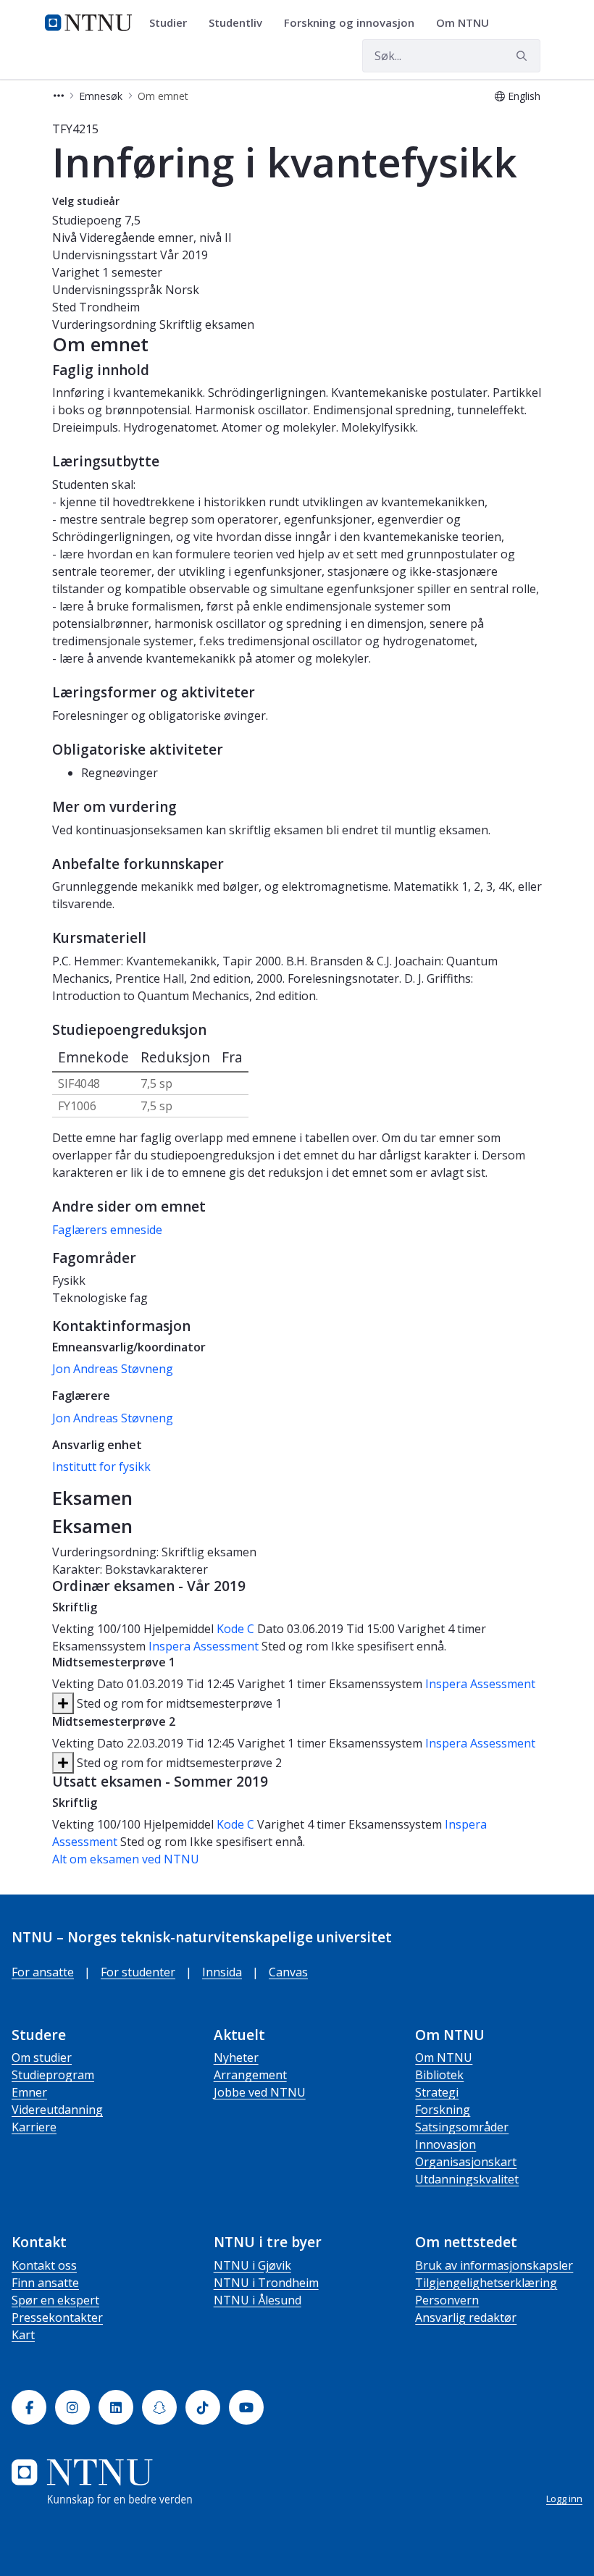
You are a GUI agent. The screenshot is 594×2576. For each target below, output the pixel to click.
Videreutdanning (57, 2110)
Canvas (288, 1972)
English (524, 96)
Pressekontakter (57, 2317)
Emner (29, 2092)
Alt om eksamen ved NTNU (126, 1859)
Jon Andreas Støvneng (113, 1369)
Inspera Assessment (205, 1646)
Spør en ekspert (55, 2300)
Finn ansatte (45, 2283)
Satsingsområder (462, 2127)
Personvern (447, 2300)
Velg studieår (86, 201)
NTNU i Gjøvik (252, 2265)
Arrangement (250, 2075)
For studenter (138, 1972)
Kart (23, 2335)
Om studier (42, 2057)
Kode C (235, 1629)
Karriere (34, 2127)
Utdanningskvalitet (467, 2179)
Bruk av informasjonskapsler (494, 2265)
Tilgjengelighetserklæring (486, 2283)
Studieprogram (53, 2075)
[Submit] (524, 56)
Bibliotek (439, 2075)
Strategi (437, 2092)
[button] (59, 96)
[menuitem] (173, 23)
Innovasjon (445, 2144)
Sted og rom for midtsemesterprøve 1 (178, 1703)
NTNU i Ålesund (258, 2300)
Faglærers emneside (107, 1230)
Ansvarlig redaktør (466, 2317)
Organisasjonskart (466, 2162)
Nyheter (236, 2057)
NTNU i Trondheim (266, 2283)
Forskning (443, 2110)
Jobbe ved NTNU (260, 2092)
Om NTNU (444, 2057)
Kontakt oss (44, 2265)
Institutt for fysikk (101, 1467)
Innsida (222, 1972)
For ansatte (43, 1972)
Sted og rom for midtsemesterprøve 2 (178, 1763)
